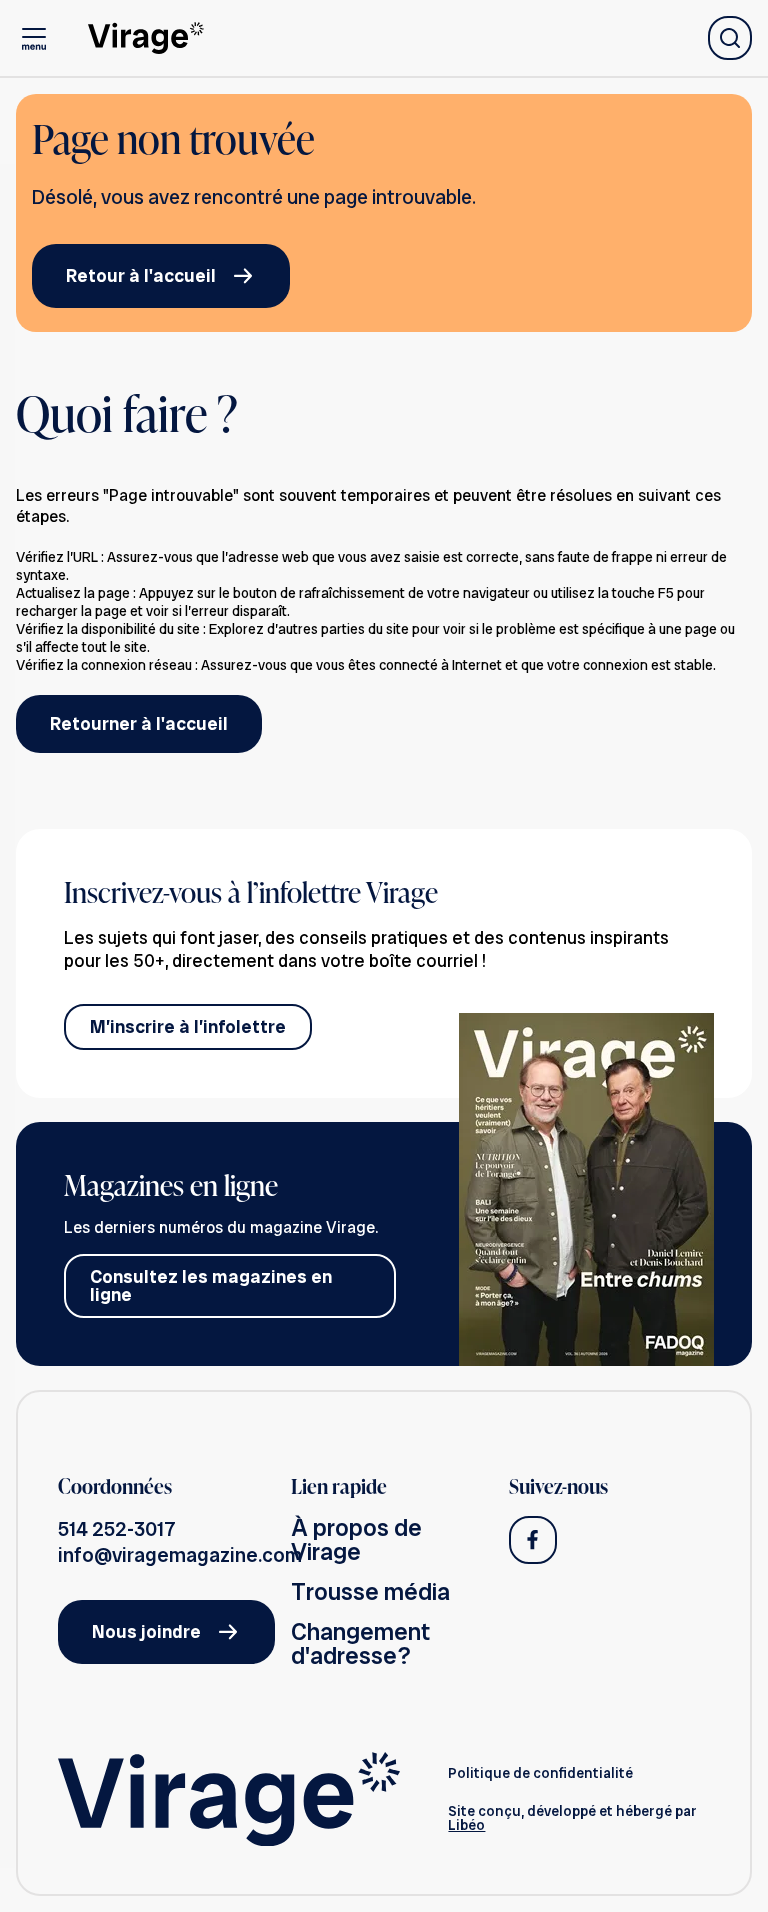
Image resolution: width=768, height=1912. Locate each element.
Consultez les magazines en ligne (211, 1285)
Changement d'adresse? (360, 1643)
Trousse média (370, 1591)
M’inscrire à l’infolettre (188, 1026)
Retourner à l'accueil (139, 723)
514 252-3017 (117, 1529)
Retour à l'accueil (141, 275)
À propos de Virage (356, 1539)
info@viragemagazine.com (180, 1555)
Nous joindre (146, 1631)
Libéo (466, 1825)
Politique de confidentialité (540, 1773)
